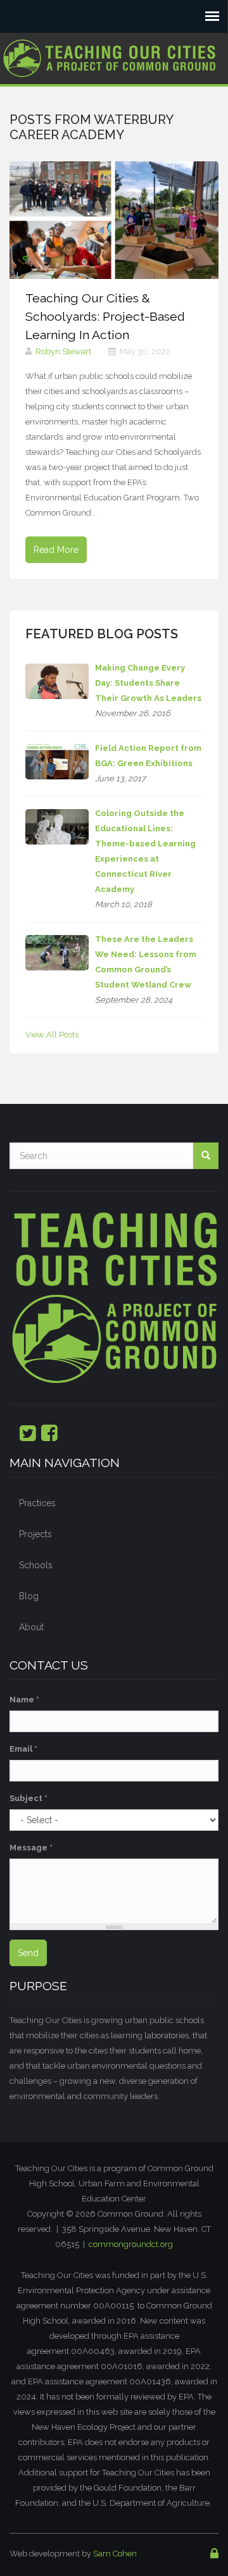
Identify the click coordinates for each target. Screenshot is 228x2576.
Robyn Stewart (63, 351)
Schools (36, 1565)
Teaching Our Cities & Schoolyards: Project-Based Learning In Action (105, 317)
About (31, 1627)
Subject (28, 1798)
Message (31, 1848)
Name (24, 1700)
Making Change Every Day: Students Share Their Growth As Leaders (148, 683)
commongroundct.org (131, 2244)
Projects (35, 1534)
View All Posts (52, 1035)
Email (23, 1749)
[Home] (109, 54)
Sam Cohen (115, 2554)
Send (28, 1953)
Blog (29, 1596)
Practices (37, 1503)
